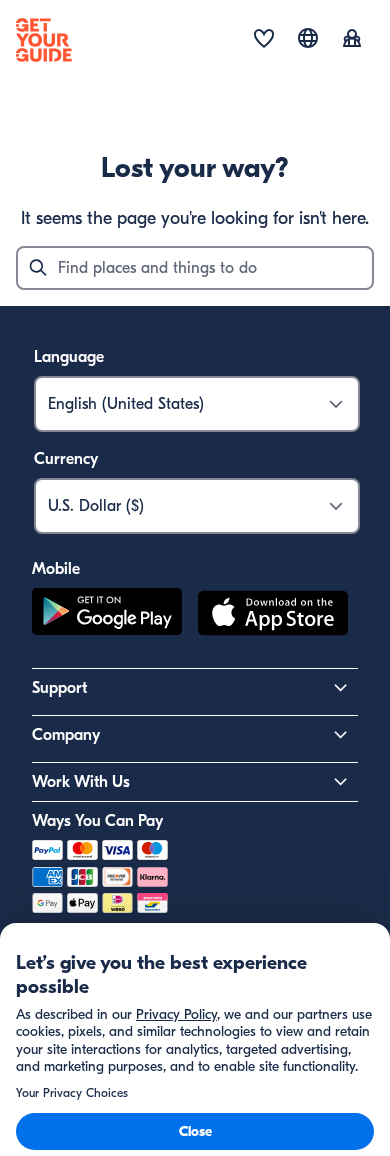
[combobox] (195, 268)
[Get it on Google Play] (107, 616)
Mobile (56, 569)
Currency (66, 459)
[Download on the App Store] (273, 616)
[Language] (308, 38)
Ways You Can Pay (97, 821)
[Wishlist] (264, 40)
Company (66, 735)
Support (59, 688)
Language (69, 357)
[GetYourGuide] (44, 40)
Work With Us (81, 782)
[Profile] (352, 40)
